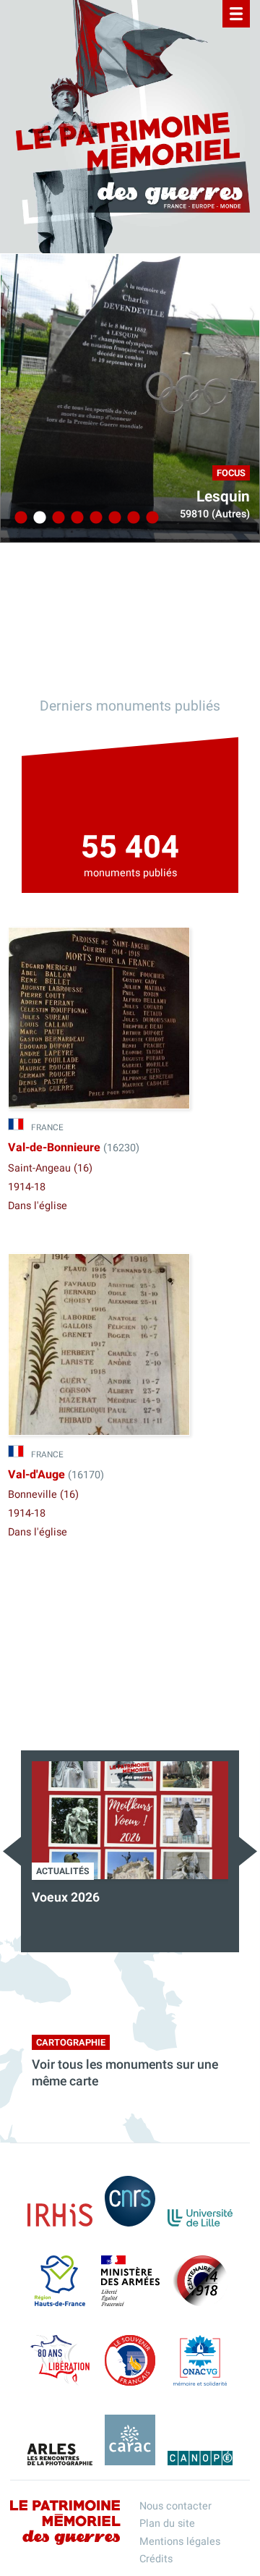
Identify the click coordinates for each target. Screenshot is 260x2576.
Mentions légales (180, 2542)
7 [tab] (131, 518)
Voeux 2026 (66, 1898)
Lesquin (223, 497)
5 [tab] (94, 518)
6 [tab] (113, 518)
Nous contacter (175, 2506)
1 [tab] (19, 518)
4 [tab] (75, 518)
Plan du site (167, 2524)
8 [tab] (150, 518)
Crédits (156, 2559)
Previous (12, 1851)
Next (248, 1851)
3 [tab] (56, 518)
